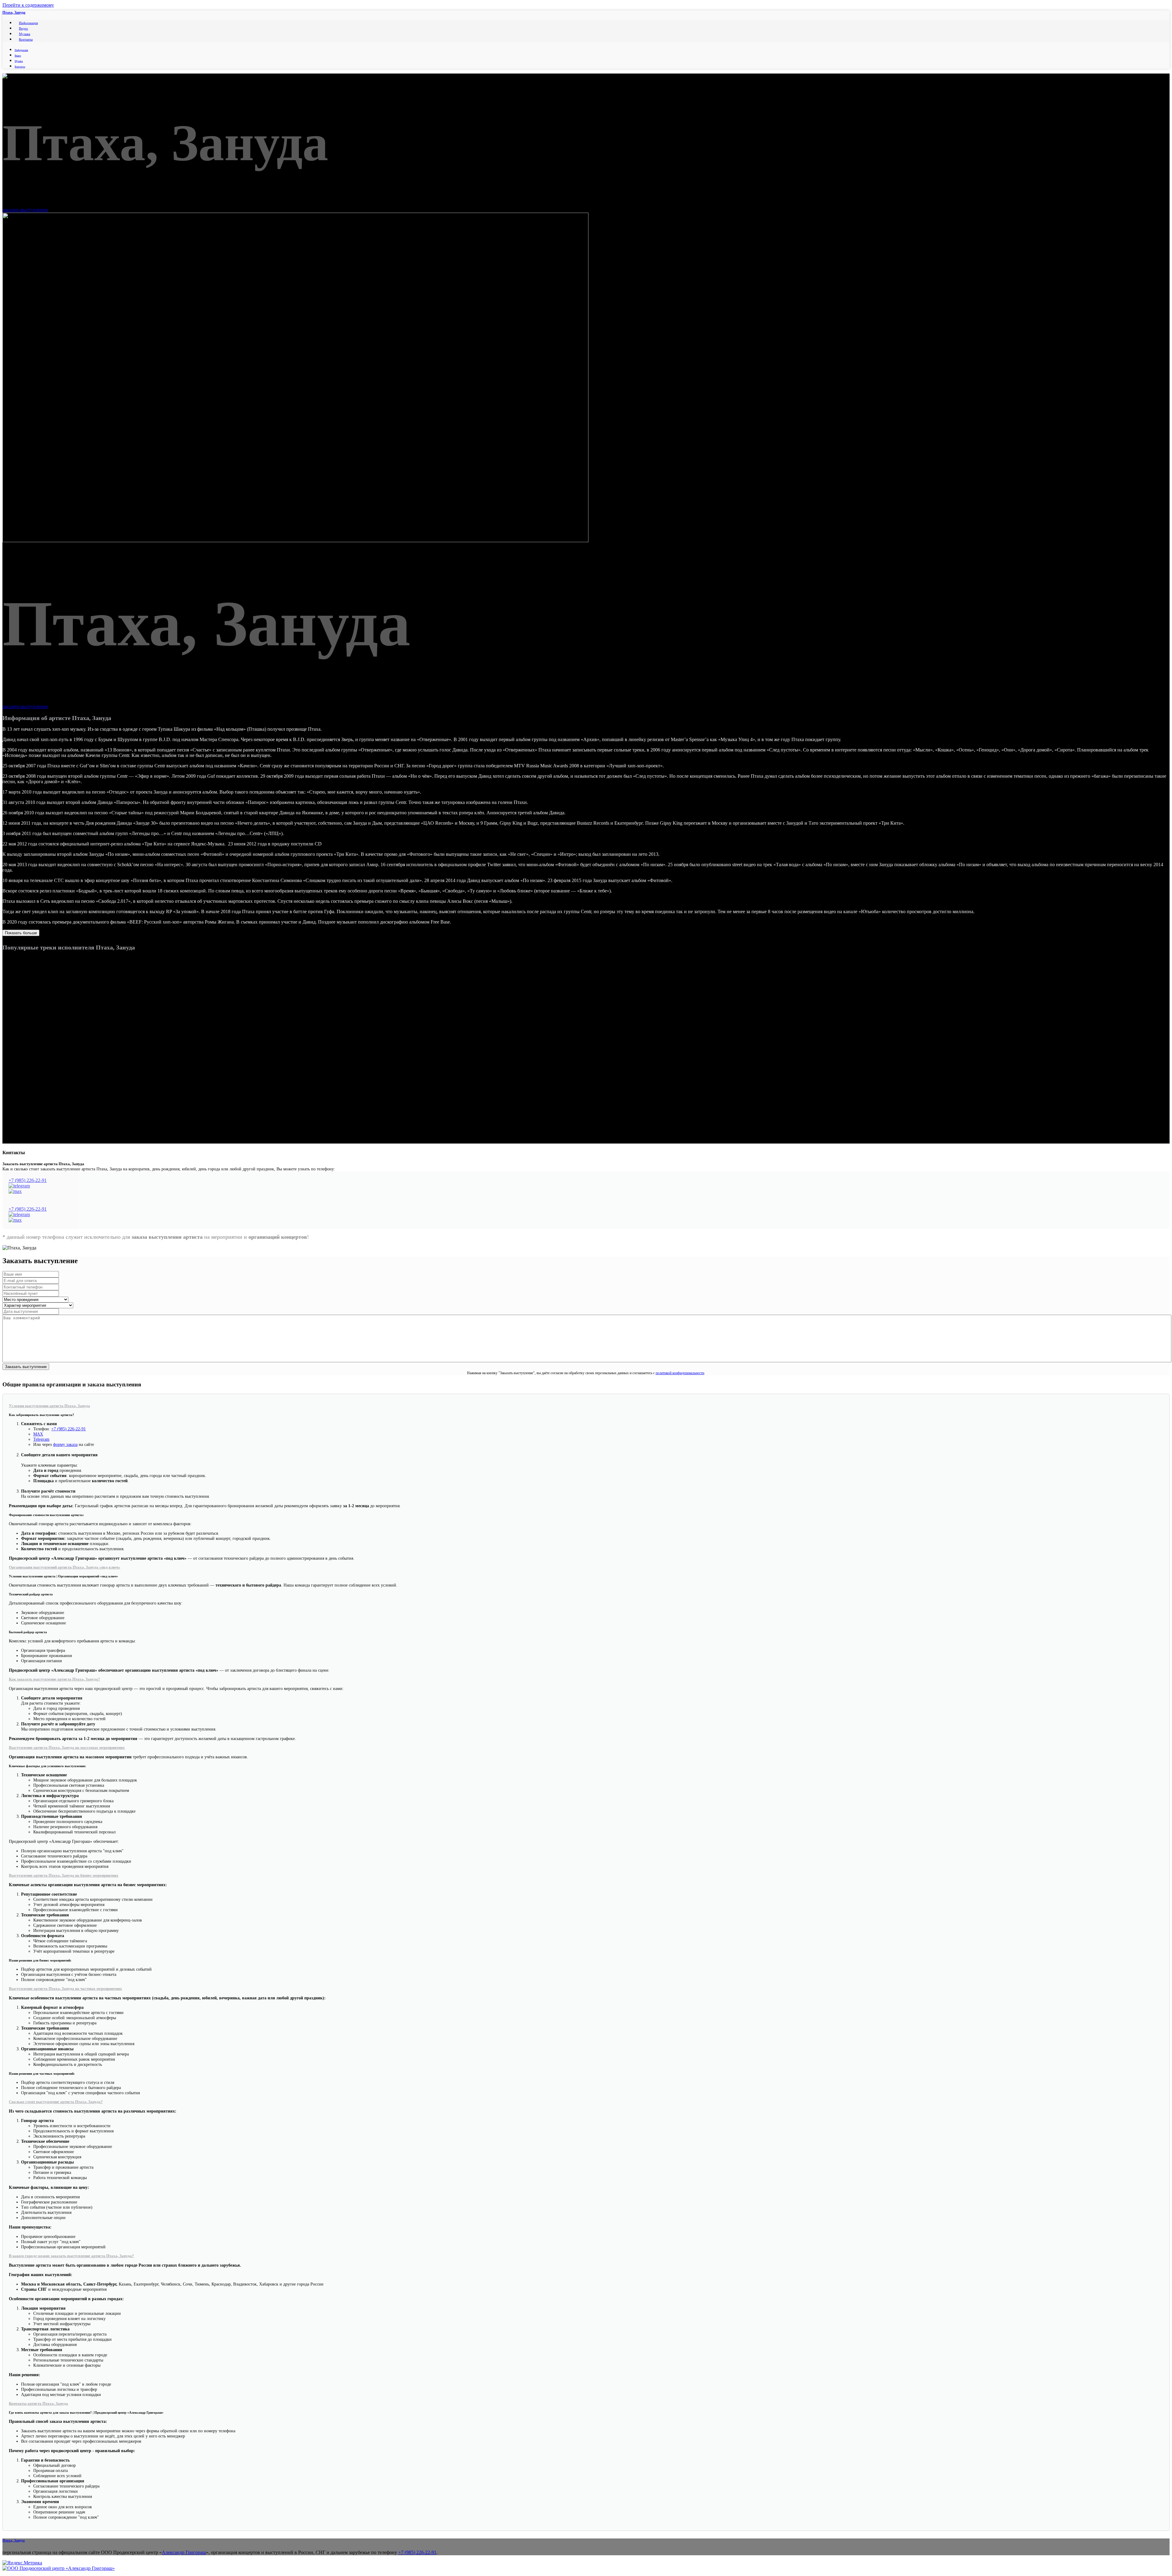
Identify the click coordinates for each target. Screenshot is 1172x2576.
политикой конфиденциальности (680, 1373)
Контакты (26, 39)
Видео (24, 28)
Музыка (25, 34)
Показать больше (21, 933)
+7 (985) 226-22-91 (28, 1180)
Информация (28, 23)
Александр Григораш (184, 2552)
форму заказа (65, 1444)
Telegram (41, 1439)
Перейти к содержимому (28, 5)
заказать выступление (25, 210)
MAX (38, 1434)
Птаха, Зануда (14, 13)
